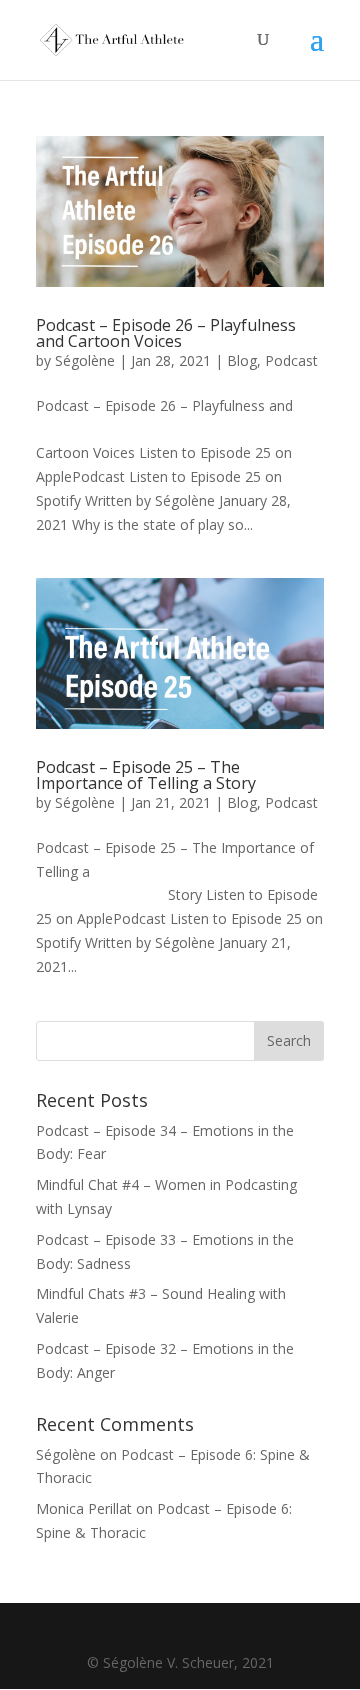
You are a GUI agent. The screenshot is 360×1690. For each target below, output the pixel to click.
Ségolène (85, 360)
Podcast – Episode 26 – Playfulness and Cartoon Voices (166, 333)
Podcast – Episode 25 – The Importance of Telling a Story (146, 775)
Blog (242, 360)
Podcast (291, 360)
